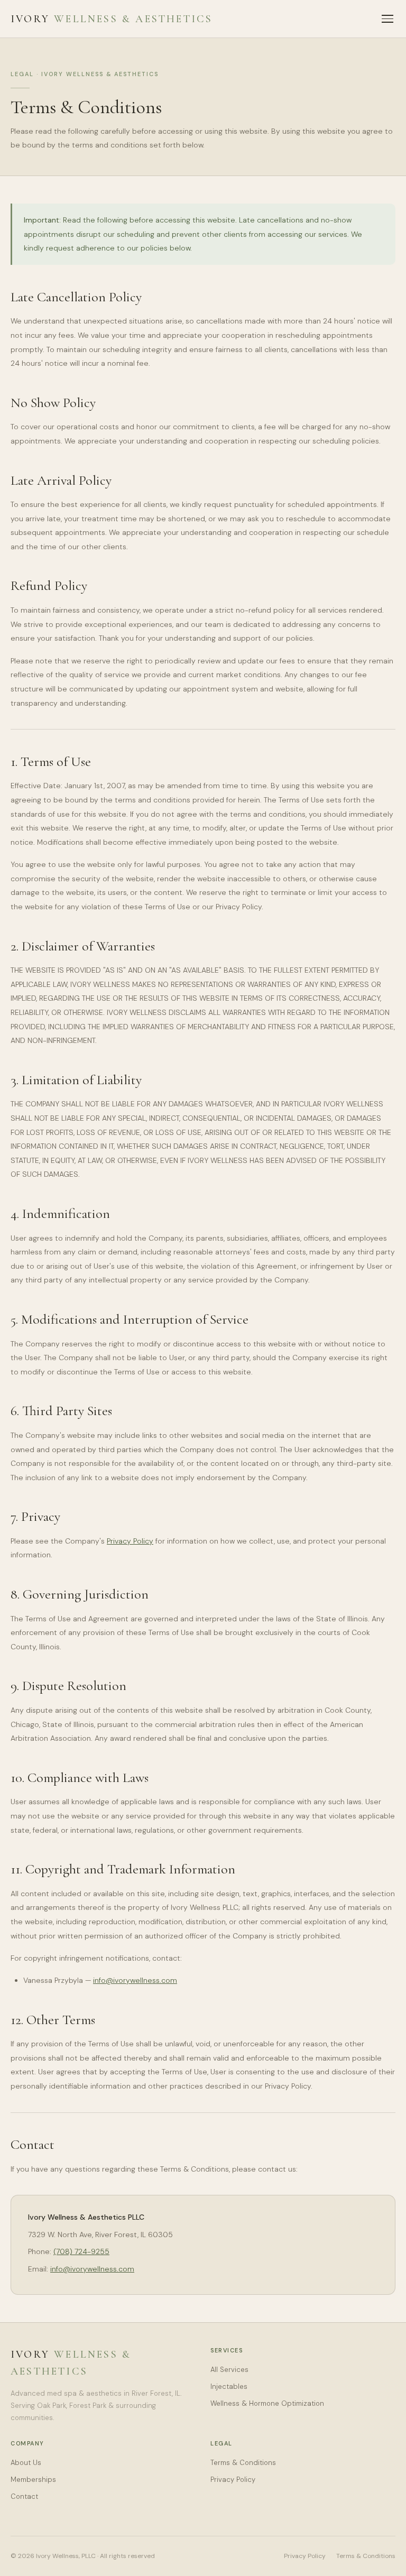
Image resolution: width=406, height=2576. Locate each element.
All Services (229, 2370)
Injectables (229, 2386)
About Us (26, 2463)
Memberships (33, 2480)
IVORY (112, 19)
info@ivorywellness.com (135, 1980)
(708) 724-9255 (81, 2251)
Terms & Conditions (243, 2463)
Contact (24, 2496)
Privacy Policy (130, 1541)
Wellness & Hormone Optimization (267, 2403)
